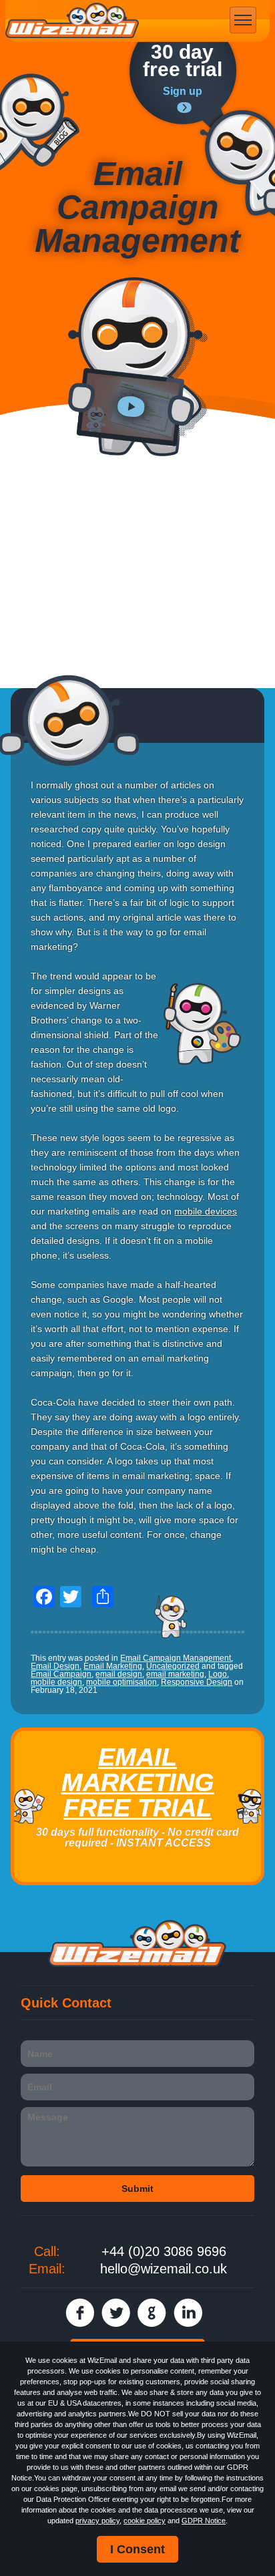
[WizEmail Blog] (40, 122)
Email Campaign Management (176, 1658)
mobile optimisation (121, 1682)
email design (119, 1674)
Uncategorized (173, 1666)
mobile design (56, 1682)
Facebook (80, 2312)
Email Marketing (113, 1666)
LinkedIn (188, 2312)
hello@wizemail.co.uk (164, 2269)
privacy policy (97, 2521)
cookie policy (145, 2521)
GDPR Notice (204, 2521)
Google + (152, 2312)
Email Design (55, 1666)
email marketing (175, 1674)
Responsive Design (197, 1682)
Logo (218, 1674)
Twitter (116, 2312)
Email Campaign (61, 1674)
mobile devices (206, 1211)
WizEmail (72, 21)
